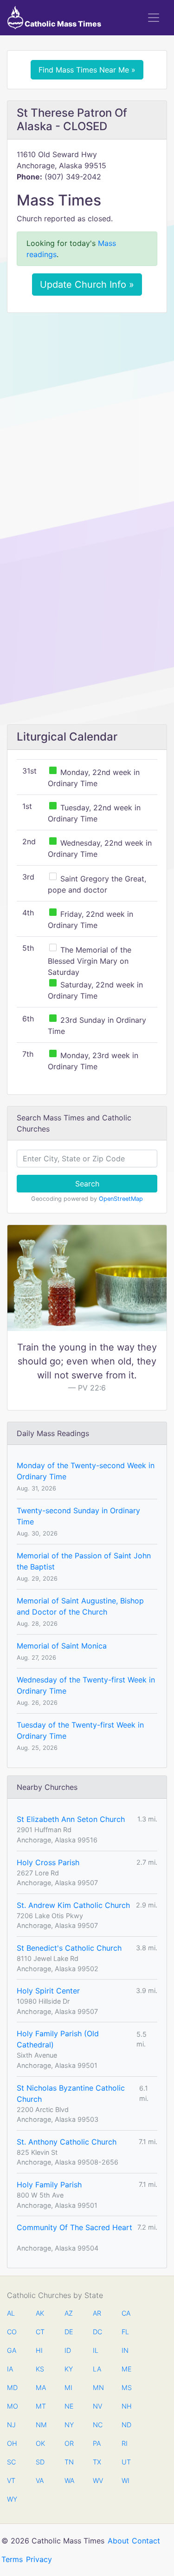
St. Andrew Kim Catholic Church (73, 1905)
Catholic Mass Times (62, 24)
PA (97, 2443)
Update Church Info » (87, 285)
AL (11, 2313)
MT (40, 2406)
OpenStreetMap (121, 1199)
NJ (11, 2425)
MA (40, 2387)
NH (126, 2406)
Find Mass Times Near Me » (87, 70)
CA (126, 2313)
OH (12, 2443)
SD (40, 2462)
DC (97, 2332)
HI (39, 2350)
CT (40, 2332)
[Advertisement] (87, 411)
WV (97, 2480)
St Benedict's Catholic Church (69, 1948)
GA (12, 2350)
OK (40, 2443)
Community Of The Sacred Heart (74, 2227)
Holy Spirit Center (48, 1991)
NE (69, 2406)
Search (87, 1184)
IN (125, 2350)
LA (97, 2369)
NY (69, 2425)
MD (12, 2387)
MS (126, 2387)
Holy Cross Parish (48, 1862)
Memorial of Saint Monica (62, 1646)
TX (97, 2462)
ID (68, 2350)
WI (126, 2480)
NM (40, 2425)
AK (40, 2313)
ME (126, 2369)
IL (96, 2350)
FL (125, 2332)
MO (12, 2406)
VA (40, 2480)
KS (40, 2369)
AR (97, 2313)
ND (126, 2425)
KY (69, 2369)
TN (69, 2462)
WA (69, 2480)
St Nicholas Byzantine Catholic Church (71, 2093)
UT (126, 2462)
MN (97, 2387)
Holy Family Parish (49, 2185)
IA (10, 2369)
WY (12, 2499)
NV (97, 2406)
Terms (12, 2559)
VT (11, 2480)
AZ (69, 2313)
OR (69, 2443)
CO (12, 2332)
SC (11, 2462)
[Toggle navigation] (154, 18)
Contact (146, 2541)
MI (68, 2387)
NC (97, 2425)
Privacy (39, 2559)
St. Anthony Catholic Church (67, 2142)
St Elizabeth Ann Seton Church (71, 1819)
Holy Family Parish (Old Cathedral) (58, 2039)
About (118, 2541)
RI (125, 2443)
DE (69, 2332)
